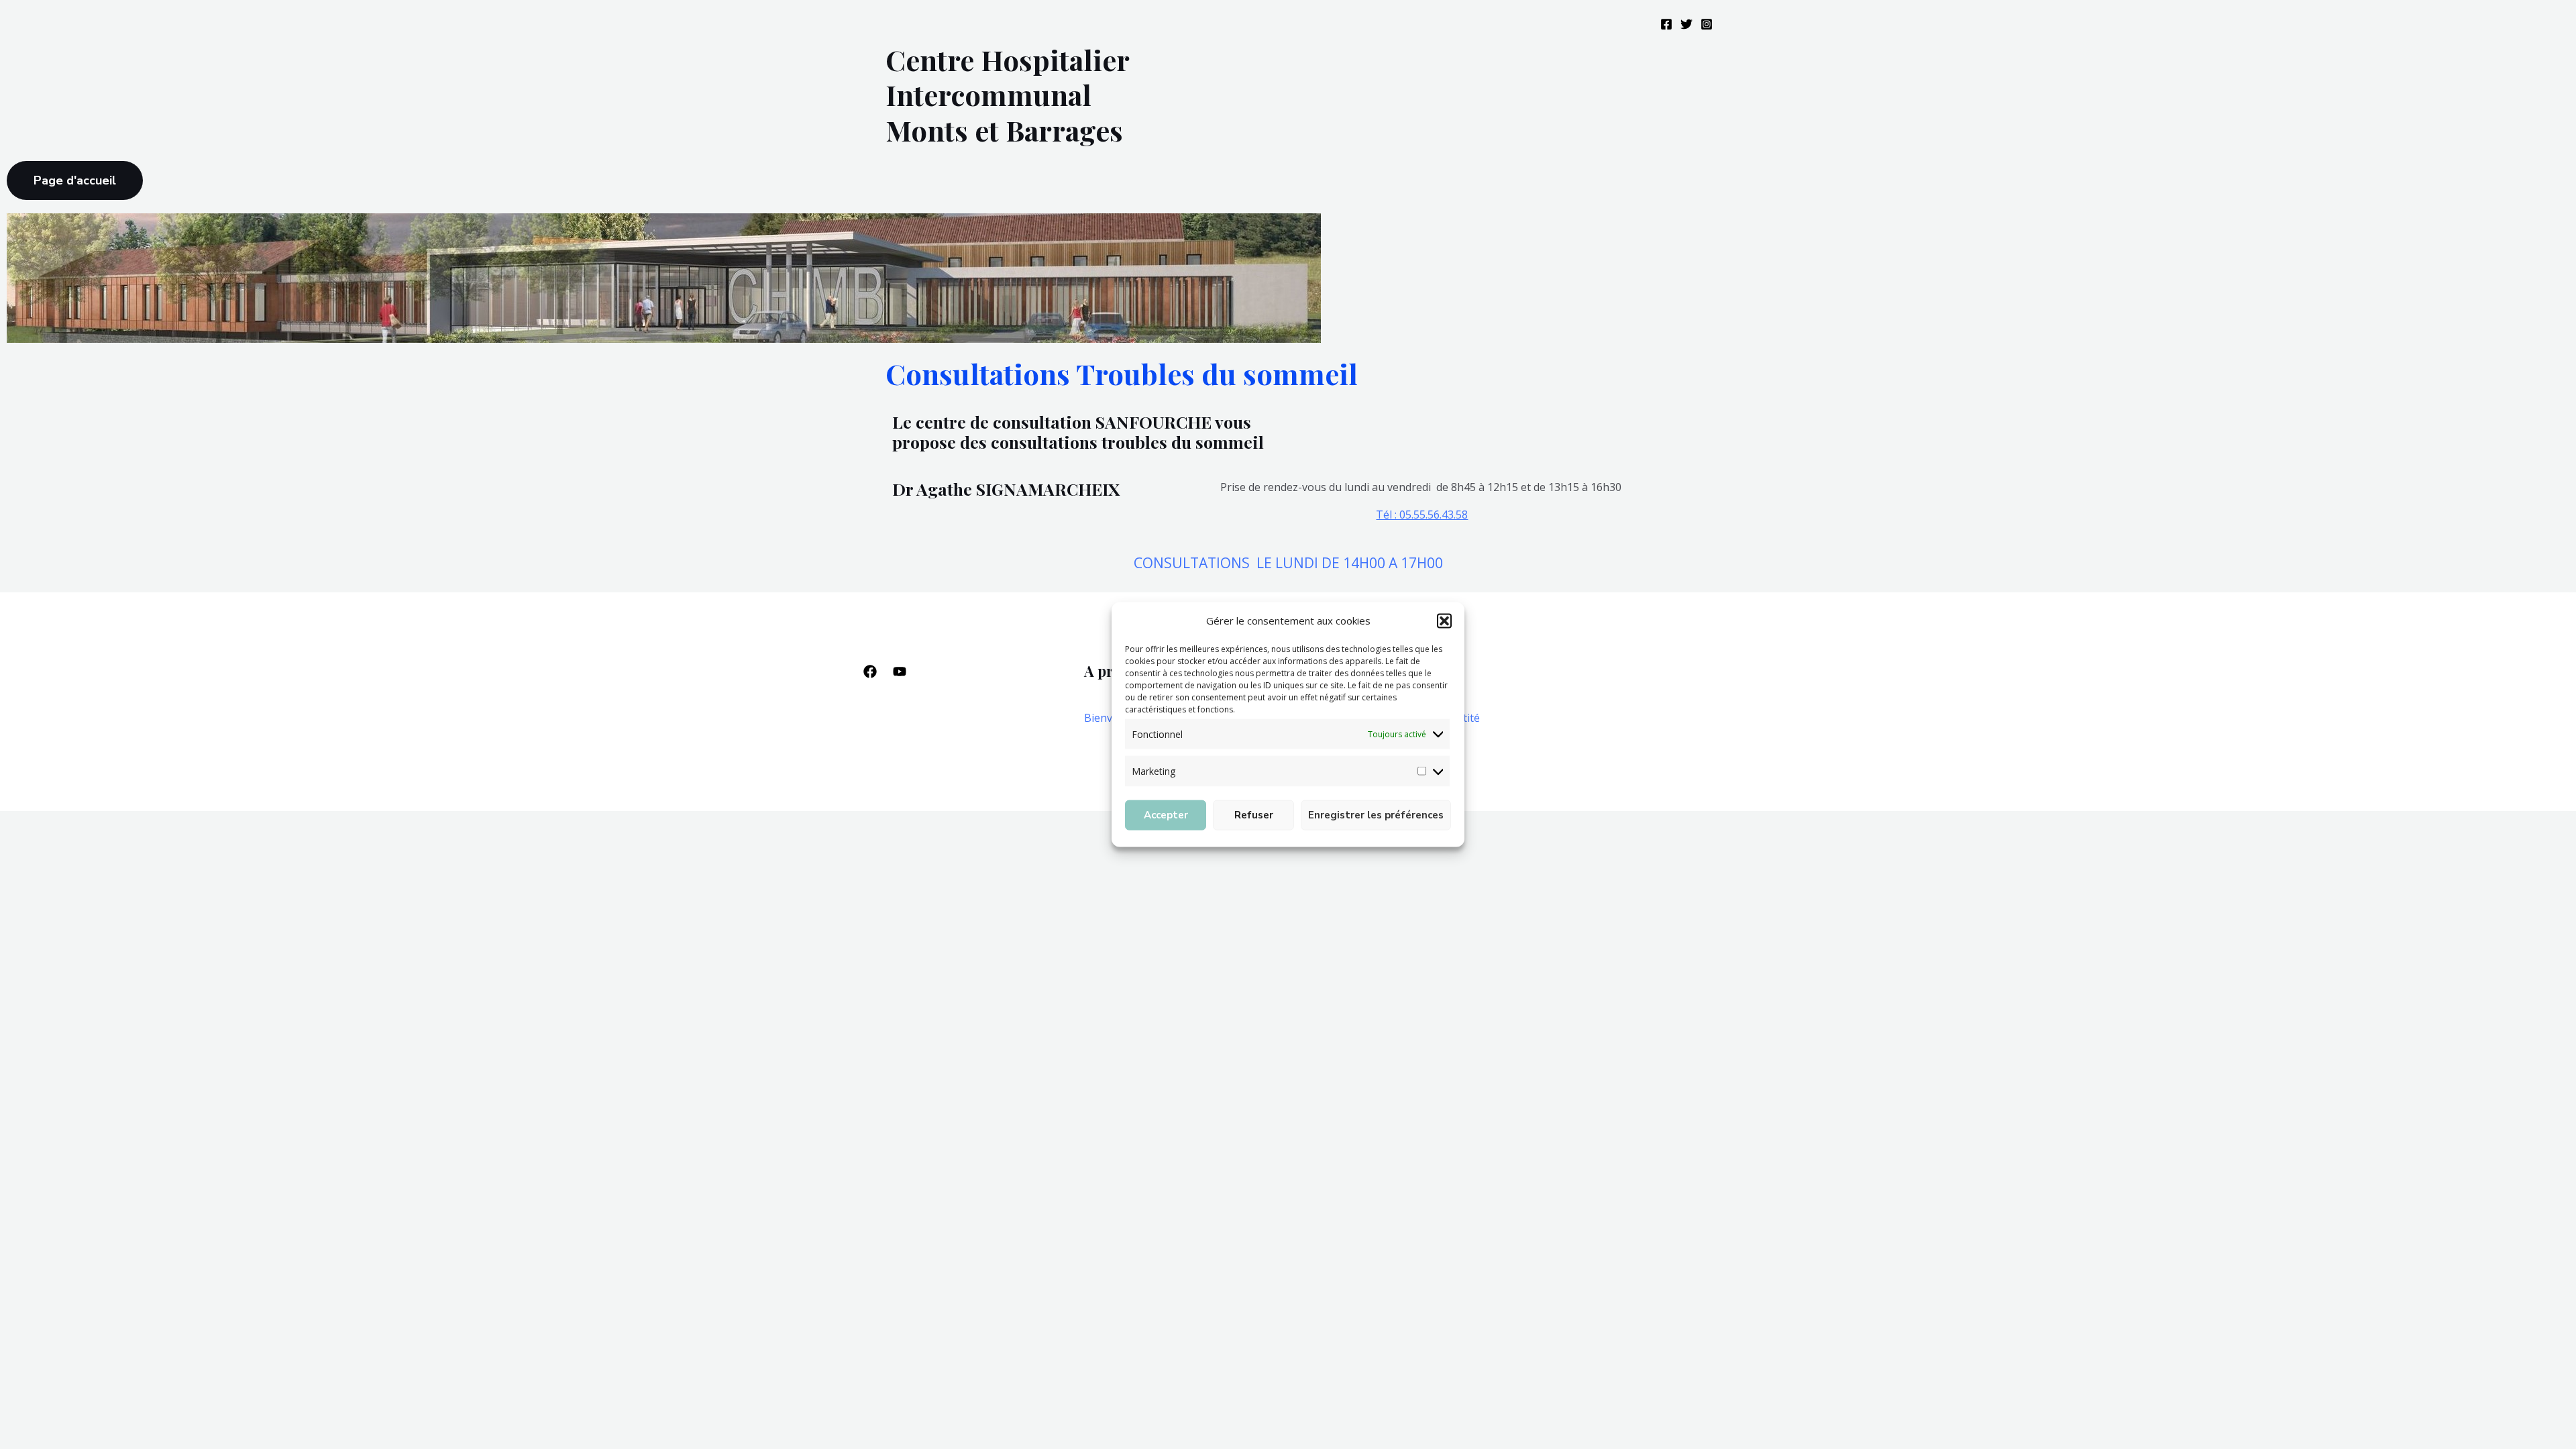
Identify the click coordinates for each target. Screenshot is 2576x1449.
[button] (1444, 621)
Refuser (1254, 815)
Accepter (1166, 815)
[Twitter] (1686, 24)
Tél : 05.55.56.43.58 (1422, 515)
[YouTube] (900, 672)
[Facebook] (1666, 24)
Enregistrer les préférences (1376, 815)
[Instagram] (1707, 24)
